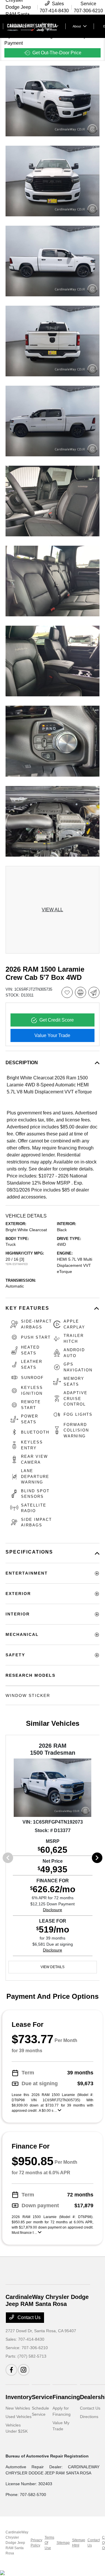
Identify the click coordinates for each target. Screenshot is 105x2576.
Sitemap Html (79, 2543)
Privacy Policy (36, 2543)
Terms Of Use (49, 2543)
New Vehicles (18, 2408)
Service (42, 2397)
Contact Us (28, 2317)
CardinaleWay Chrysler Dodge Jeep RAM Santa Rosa (17, 2543)
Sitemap (63, 2543)
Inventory (19, 2397)
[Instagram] (24, 2370)
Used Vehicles (19, 2417)
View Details (52, 1967)
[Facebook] (11, 2370)
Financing (66, 2397)
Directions (89, 2417)
